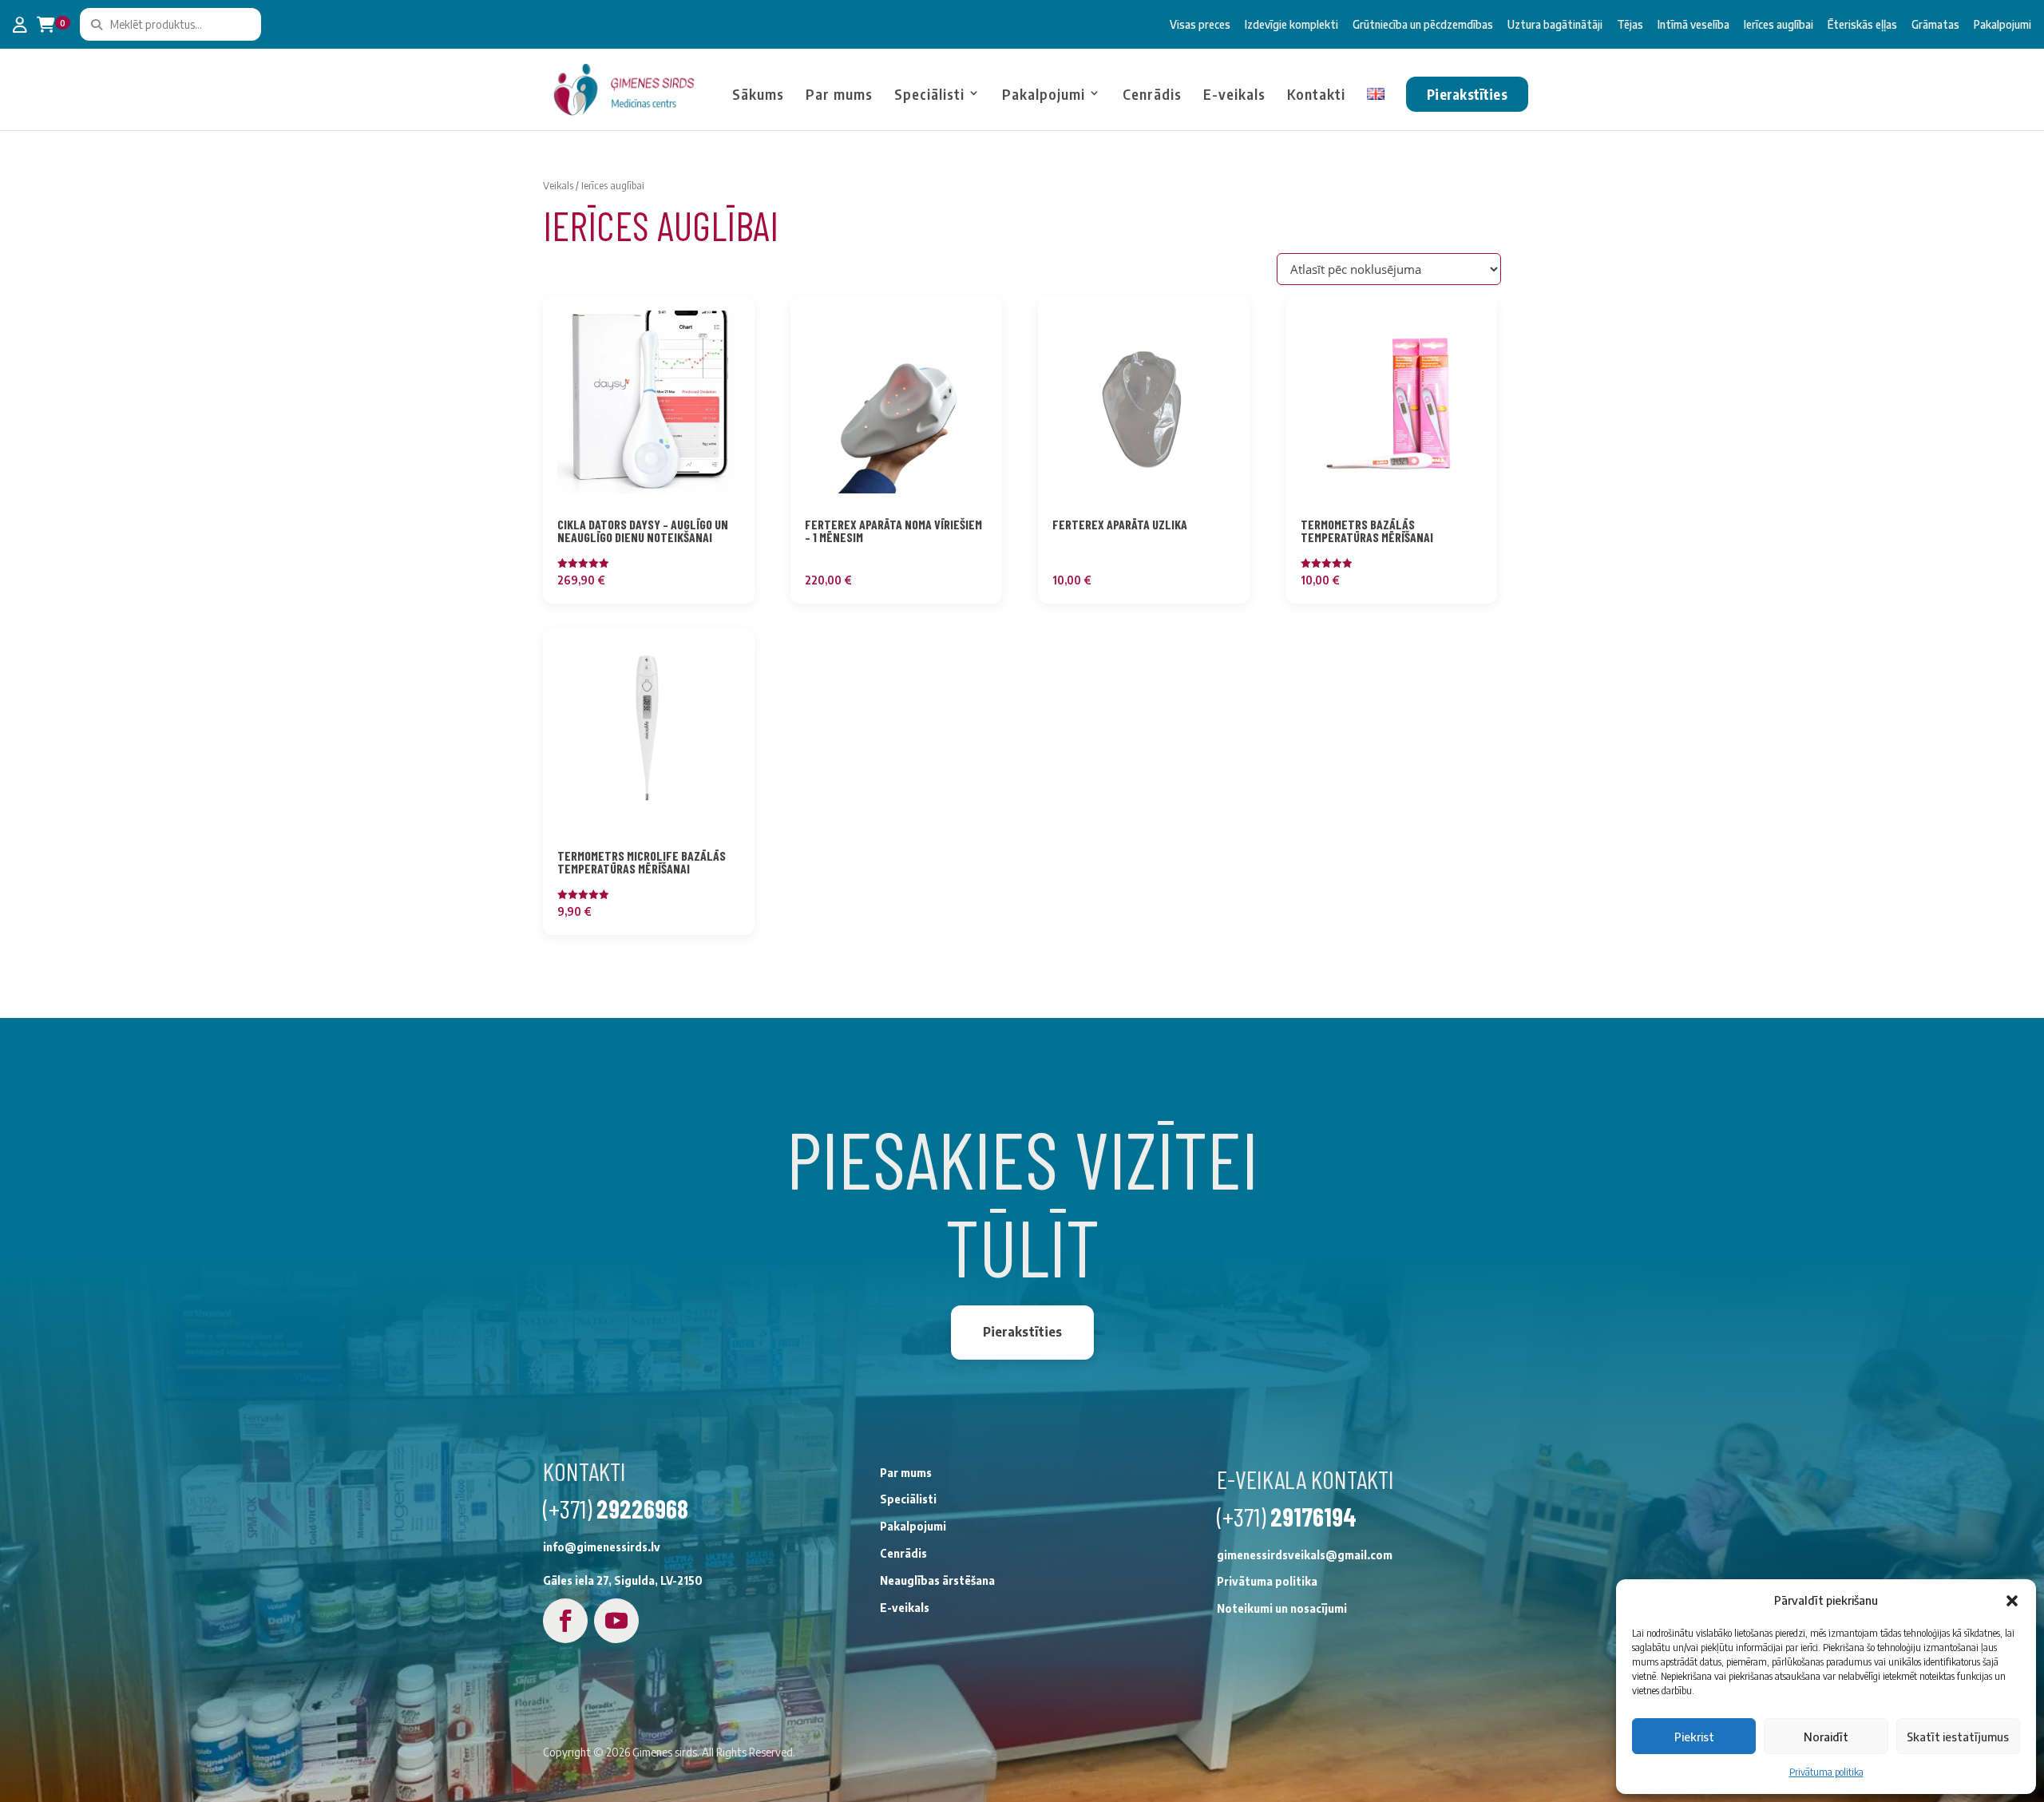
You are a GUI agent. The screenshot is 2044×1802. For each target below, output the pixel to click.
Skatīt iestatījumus (1958, 1737)
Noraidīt (1826, 1737)
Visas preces (1200, 24)
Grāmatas (1935, 24)
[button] (2012, 1601)
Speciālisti (929, 95)
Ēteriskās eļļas (1862, 24)
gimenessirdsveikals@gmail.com (1305, 1555)
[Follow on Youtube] (616, 1621)
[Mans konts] (20, 25)
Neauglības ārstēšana (937, 1580)
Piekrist (1694, 1737)
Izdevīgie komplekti (1291, 24)
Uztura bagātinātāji (1555, 24)
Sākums (758, 95)
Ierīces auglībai (1779, 24)
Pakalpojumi (2002, 24)
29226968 (642, 1508)
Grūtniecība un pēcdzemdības (1423, 24)
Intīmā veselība (1693, 24)
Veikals (558, 185)
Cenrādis (1152, 95)
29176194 (1313, 1516)
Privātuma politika (1826, 1772)
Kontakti (1316, 95)
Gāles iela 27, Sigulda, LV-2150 (623, 1580)
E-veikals (1234, 95)
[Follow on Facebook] (565, 1621)
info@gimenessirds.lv (602, 1547)
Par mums (839, 95)
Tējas (1630, 24)
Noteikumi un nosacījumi (1282, 1608)
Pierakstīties (1467, 94)
